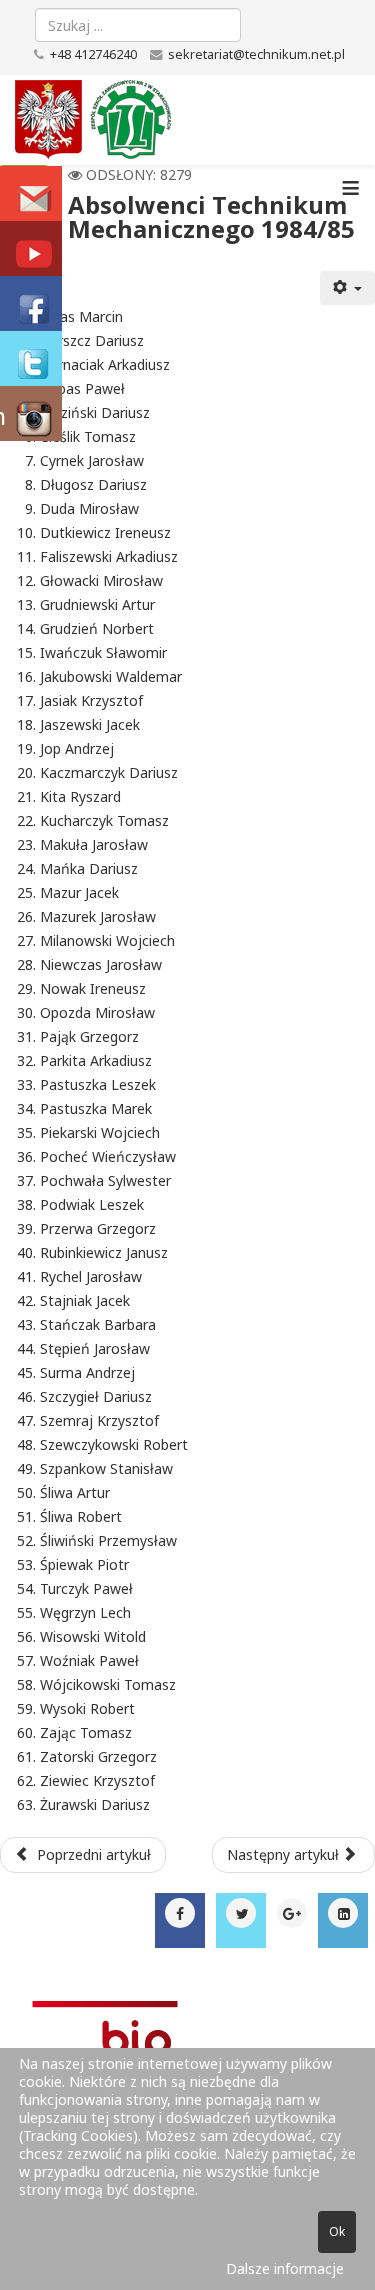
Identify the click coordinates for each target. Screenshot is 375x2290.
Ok (337, 2231)
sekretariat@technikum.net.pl (256, 54)
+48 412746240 (93, 54)
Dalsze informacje (285, 2268)
